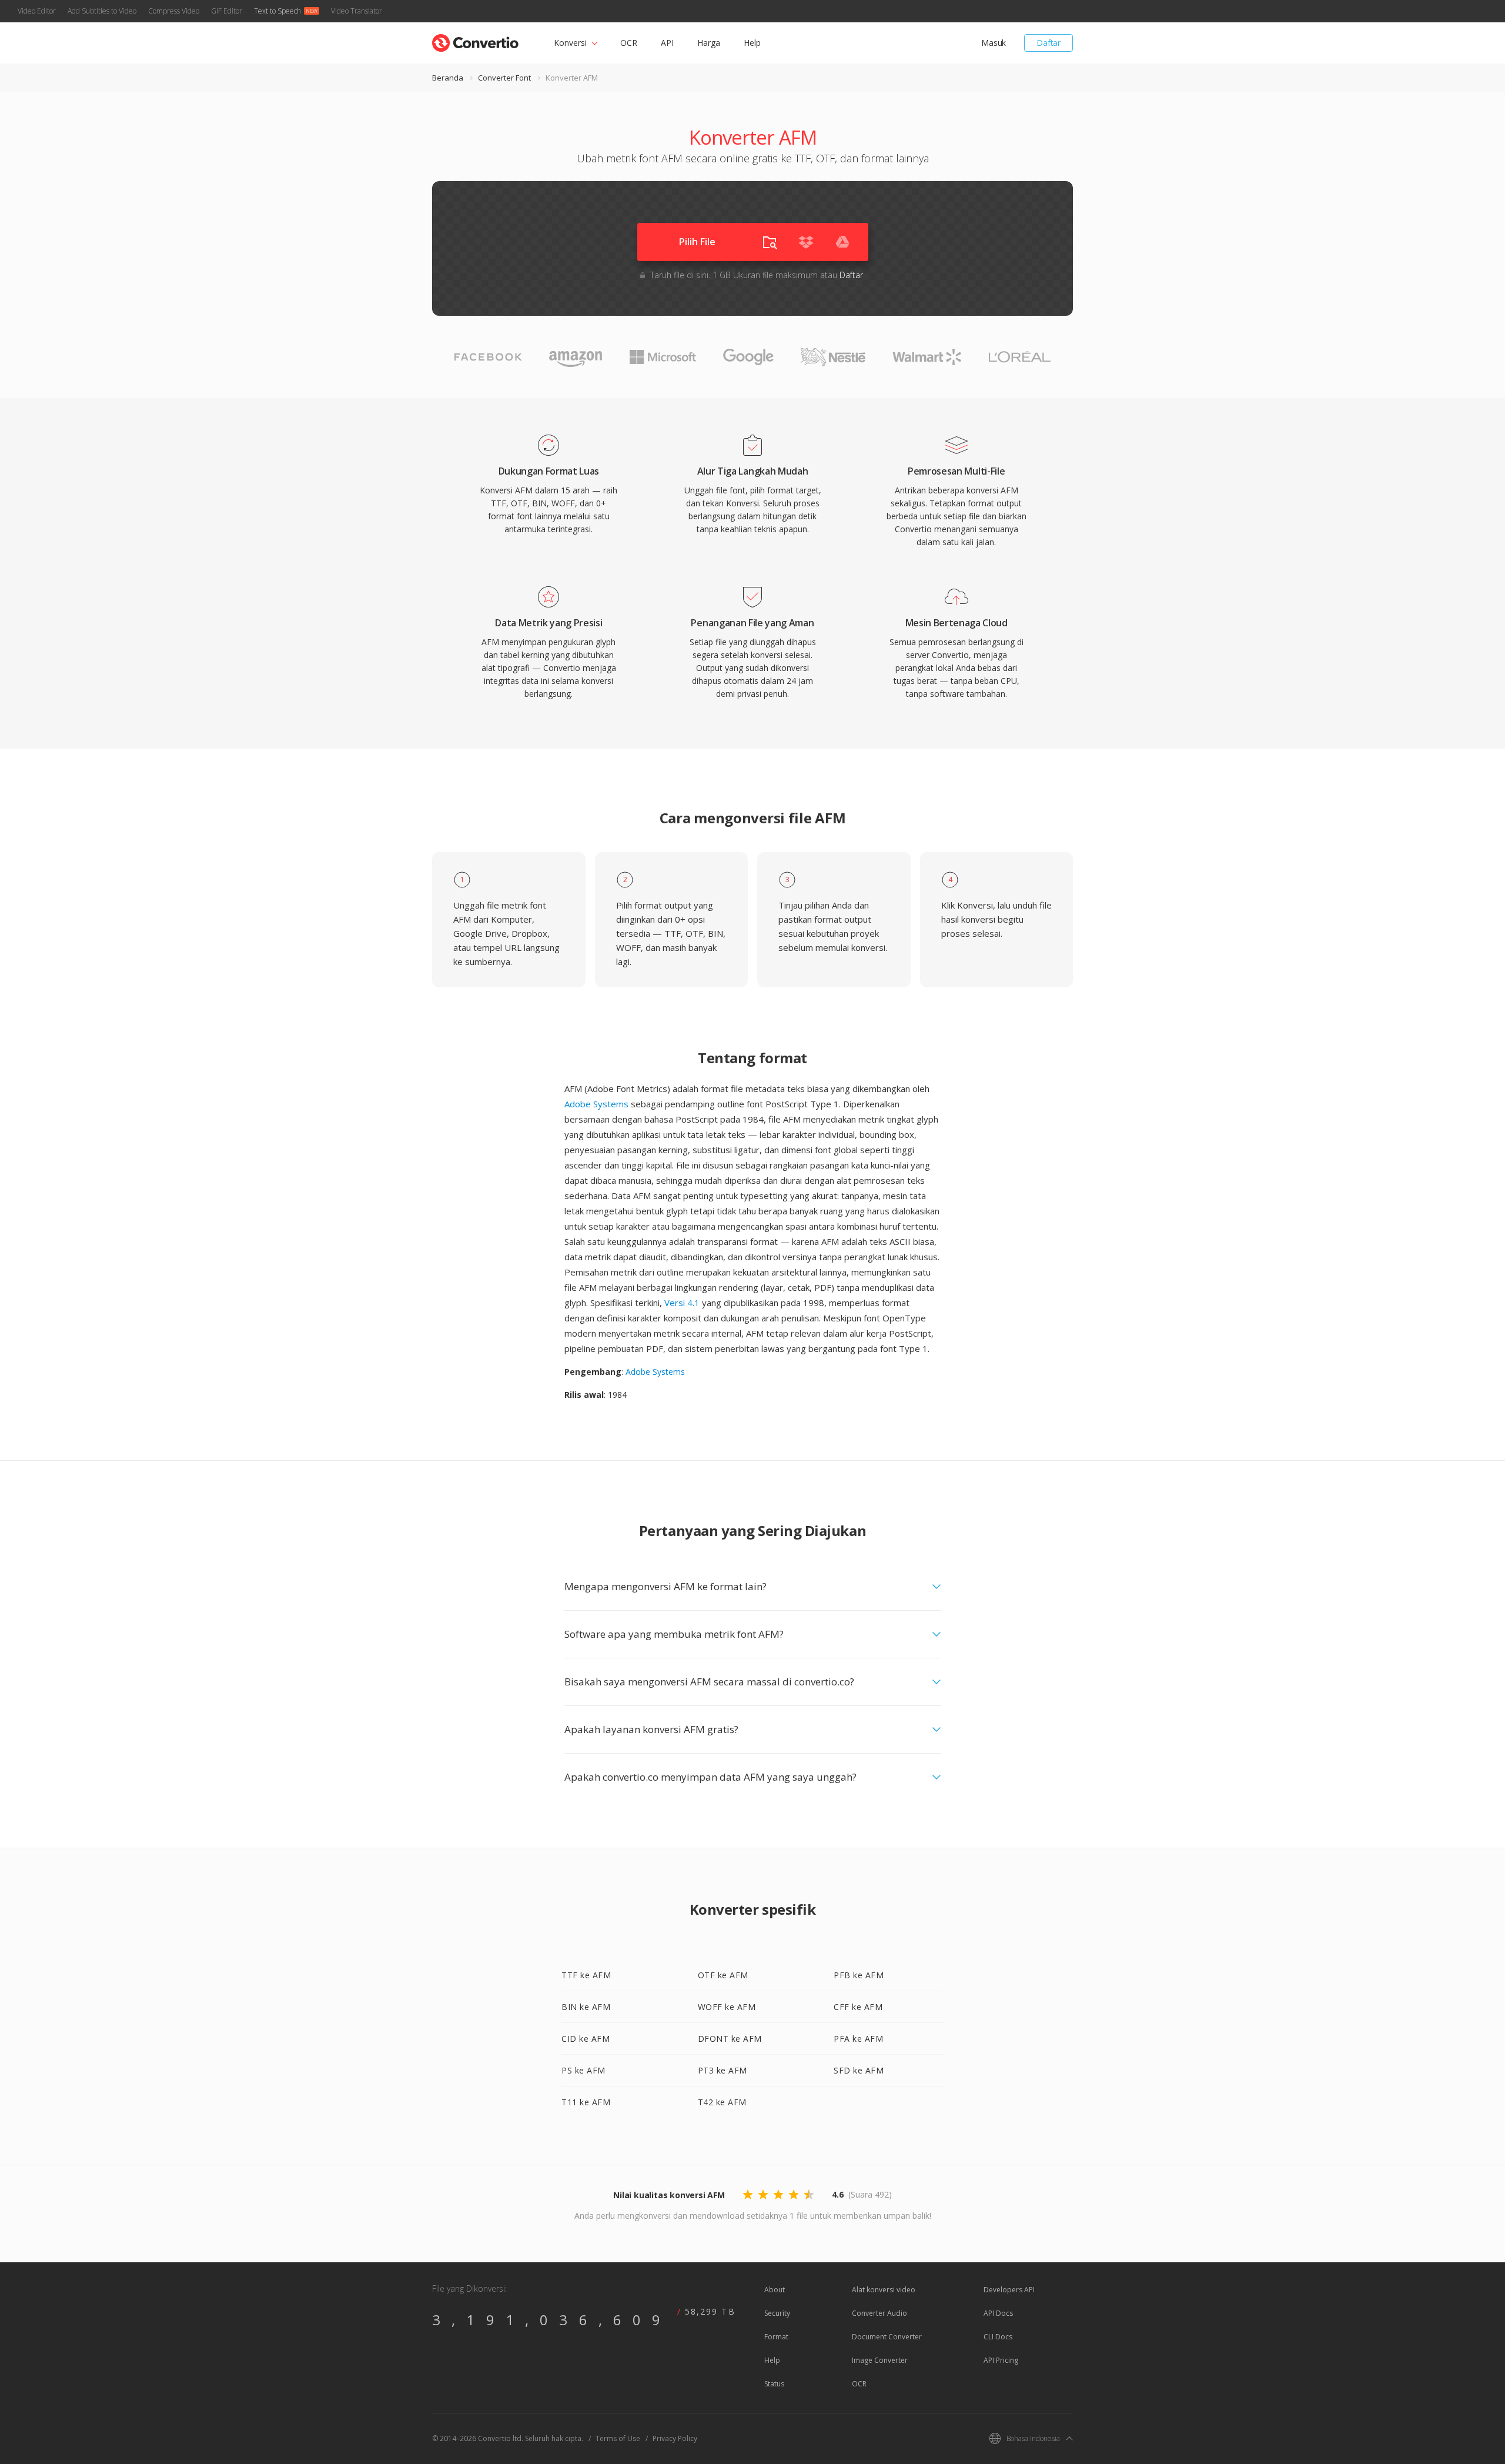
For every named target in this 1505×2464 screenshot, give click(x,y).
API (667, 43)
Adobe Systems (596, 1104)
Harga (709, 43)
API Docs (998, 2313)
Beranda (448, 78)
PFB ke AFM (859, 1975)
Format (776, 2337)
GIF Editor (227, 11)
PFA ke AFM (858, 2039)
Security (777, 2313)
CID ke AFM (586, 2039)
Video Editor (37, 11)
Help (752, 43)
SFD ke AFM (859, 2070)
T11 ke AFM (586, 2102)
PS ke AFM (583, 2070)
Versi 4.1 (682, 1303)
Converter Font (504, 78)
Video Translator (357, 11)
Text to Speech (277, 11)
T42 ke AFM (722, 2102)
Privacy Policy (675, 2438)
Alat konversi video (884, 2290)
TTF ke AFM (586, 1975)
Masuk (994, 43)
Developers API (1009, 2290)
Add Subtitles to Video (102, 11)
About (775, 2290)
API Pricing (1001, 2360)
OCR (629, 43)
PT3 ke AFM (723, 2070)
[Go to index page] (475, 40)
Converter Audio (879, 2313)
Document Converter (887, 2337)
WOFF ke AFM (727, 2007)
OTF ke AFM (723, 1975)
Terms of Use (618, 2438)
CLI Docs (998, 2337)
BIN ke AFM (586, 2007)
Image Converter (880, 2360)
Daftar (1049, 43)
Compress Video (174, 11)
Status (774, 2384)
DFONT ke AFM (730, 2039)
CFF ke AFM (858, 2007)
